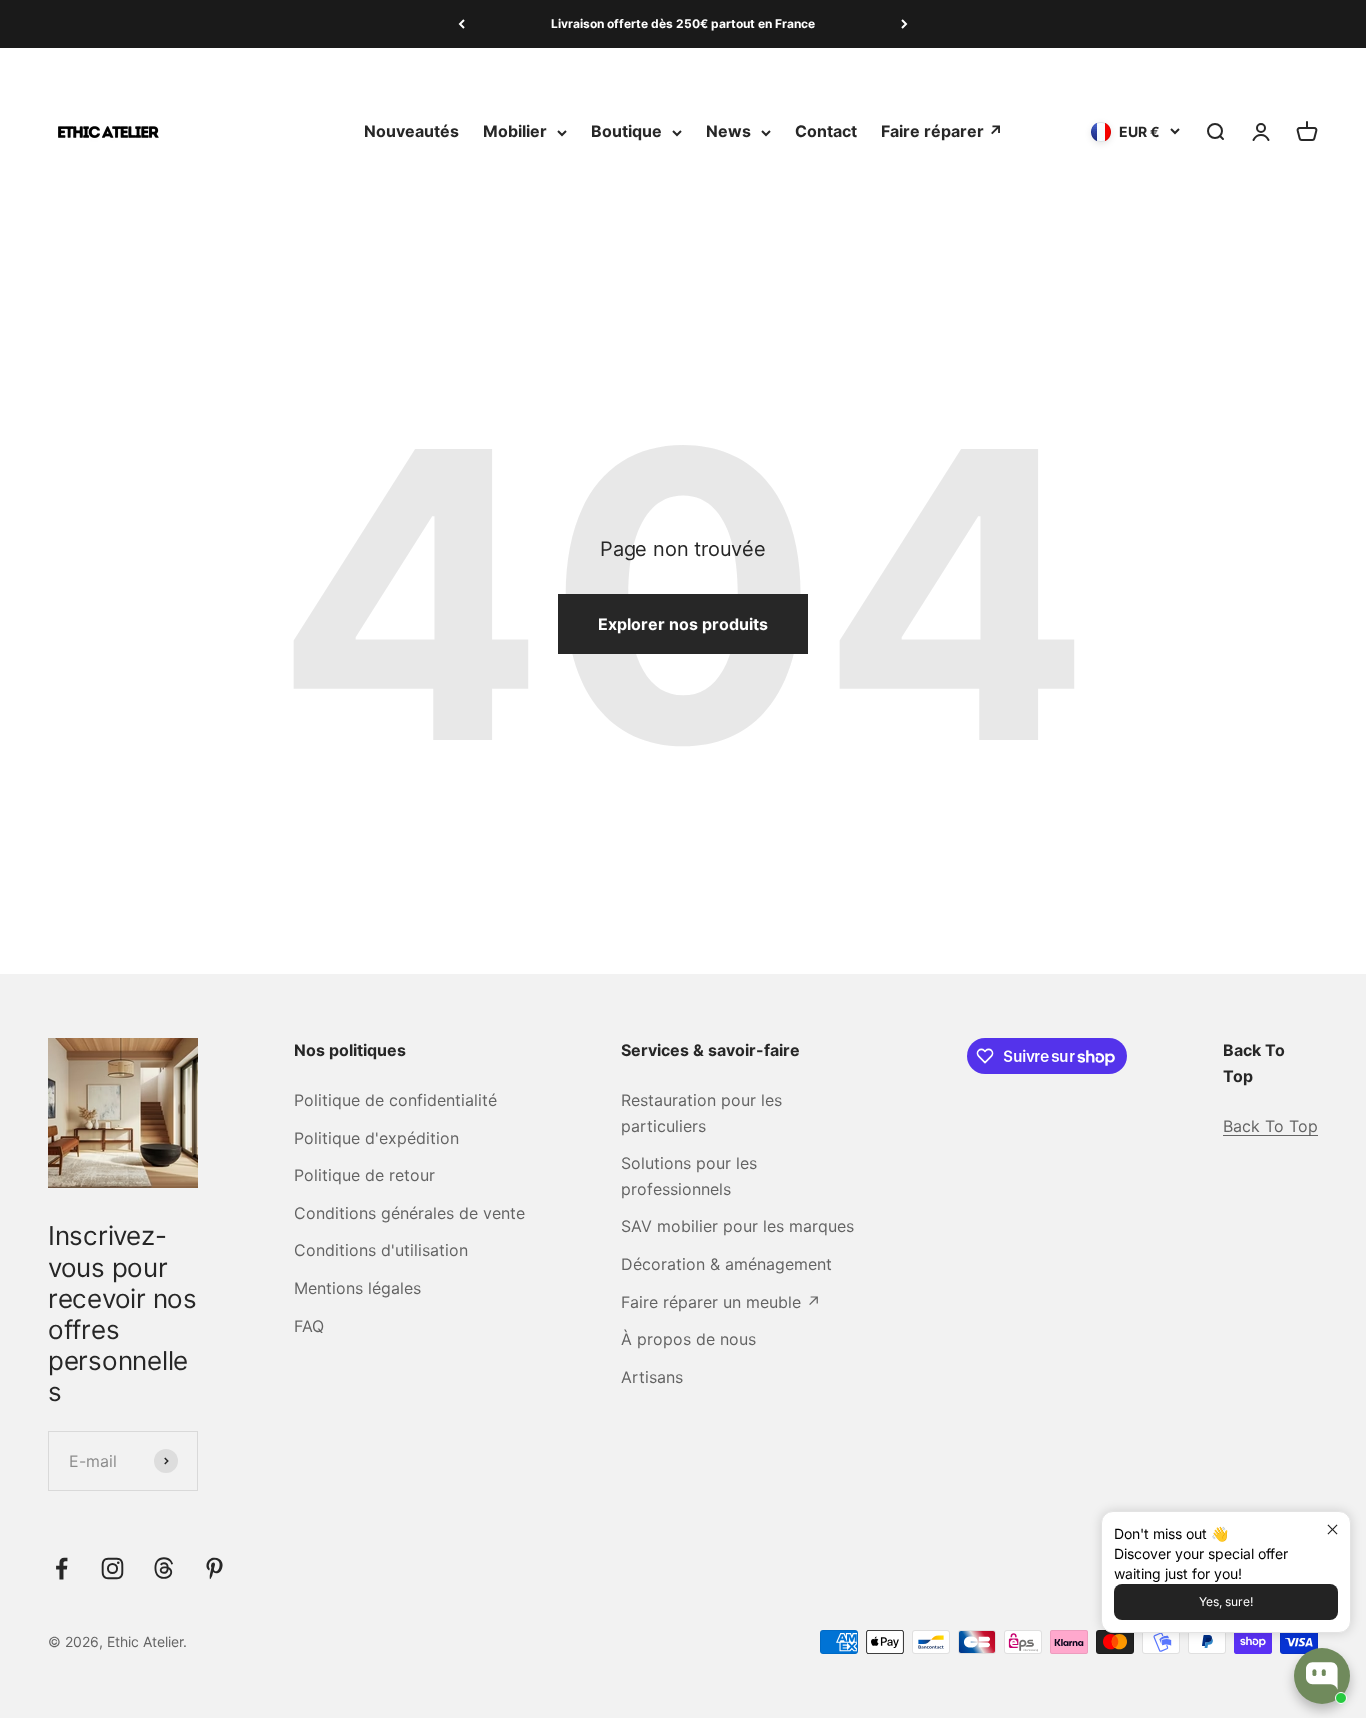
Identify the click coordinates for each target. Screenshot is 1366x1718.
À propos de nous (688, 1339)
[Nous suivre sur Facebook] (61, 1568)
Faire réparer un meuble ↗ (721, 1302)
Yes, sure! (1226, 1601)
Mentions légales (357, 1288)
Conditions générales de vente (409, 1213)
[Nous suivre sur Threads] (163, 1568)
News (728, 132)
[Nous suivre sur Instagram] (112, 1568)
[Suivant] (904, 24)
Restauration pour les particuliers (701, 1113)
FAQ (309, 1326)
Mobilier (515, 132)
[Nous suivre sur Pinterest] (214, 1568)
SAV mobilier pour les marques (737, 1226)
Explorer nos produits (683, 624)
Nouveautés (411, 132)
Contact (826, 132)
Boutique (626, 132)
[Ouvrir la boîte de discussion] (1322, 1676)
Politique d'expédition (376, 1138)
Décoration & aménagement (726, 1264)
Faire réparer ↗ (942, 132)
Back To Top (1270, 1126)
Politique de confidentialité (395, 1100)
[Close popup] (1332, 1529)
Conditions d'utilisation (381, 1250)
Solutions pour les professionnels (689, 1176)
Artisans (652, 1377)
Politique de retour (364, 1175)
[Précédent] (461, 24)
